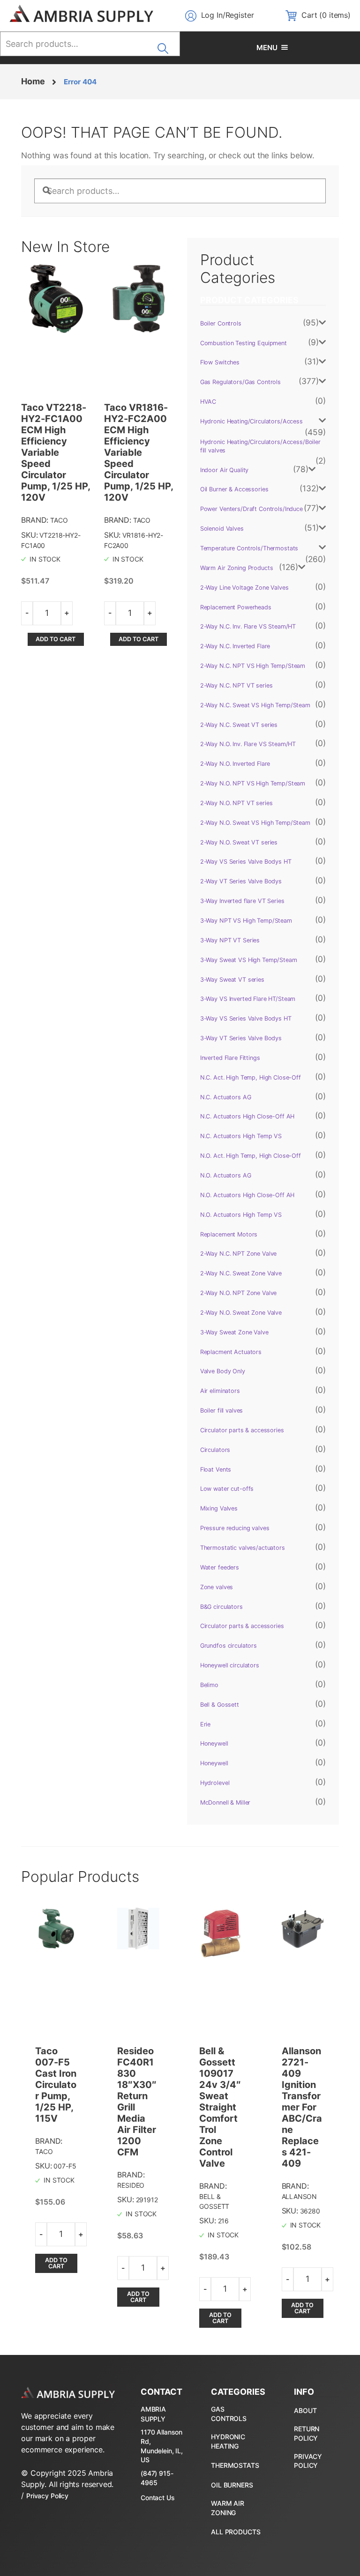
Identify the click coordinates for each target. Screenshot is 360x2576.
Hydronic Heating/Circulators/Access (251, 421)
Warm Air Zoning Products (237, 568)
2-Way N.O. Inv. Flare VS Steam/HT (248, 744)
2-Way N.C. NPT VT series (236, 685)
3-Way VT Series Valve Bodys (241, 1038)
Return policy (307, 2433)
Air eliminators (220, 1391)
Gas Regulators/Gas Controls (240, 382)
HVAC (208, 402)
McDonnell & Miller (225, 1802)
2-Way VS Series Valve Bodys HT (246, 862)
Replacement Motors (229, 1234)
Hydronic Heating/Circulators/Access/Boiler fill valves (260, 446)
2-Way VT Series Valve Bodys (241, 881)
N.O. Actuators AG (226, 1175)
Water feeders (220, 1567)
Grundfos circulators (229, 1646)
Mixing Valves (219, 1508)
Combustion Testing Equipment (244, 343)
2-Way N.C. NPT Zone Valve (239, 1254)
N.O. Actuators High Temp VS (241, 1215)
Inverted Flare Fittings (230, 1058)
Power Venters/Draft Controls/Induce (251, 509)
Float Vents (216, 1469)
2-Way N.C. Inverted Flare (235, 646)
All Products (236, 2532)
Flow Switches (220, 362)
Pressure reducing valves (235, 1528)
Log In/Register (228, 15)
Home (33, 81)
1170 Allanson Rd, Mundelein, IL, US (162, 2446)
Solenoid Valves (222, 529)
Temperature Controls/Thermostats (249, 548)
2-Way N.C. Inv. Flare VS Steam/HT (248, 626)
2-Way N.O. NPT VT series (236, 803)
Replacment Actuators (231, 1352)
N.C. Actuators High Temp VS (241, 1136)
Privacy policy (308, 2461)
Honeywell (214, 1743)
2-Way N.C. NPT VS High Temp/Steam (253, 666)
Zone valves (217, 1587)
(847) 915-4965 (157, 2478)
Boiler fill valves (221, 1410)
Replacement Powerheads (236, 607)
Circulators (215, 1450)
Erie (205, 1724)
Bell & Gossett (220, 1705)
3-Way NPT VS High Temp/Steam (246, 921)
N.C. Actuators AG (226, 1097)
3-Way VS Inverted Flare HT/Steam (248, 999)
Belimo (209, 1685)
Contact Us (158, 2498)
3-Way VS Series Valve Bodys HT (246, 1018)
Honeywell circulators (230, 1665)
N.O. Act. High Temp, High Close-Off (251, 1156)
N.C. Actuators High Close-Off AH (247, 1116)
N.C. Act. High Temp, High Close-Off (251, 1077)
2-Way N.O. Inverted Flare (235, 764)
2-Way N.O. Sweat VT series (239, 842)
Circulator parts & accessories (242, 1430)
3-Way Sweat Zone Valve (234, 1332)
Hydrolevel (215, 1783)
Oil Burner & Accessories (234, 489)
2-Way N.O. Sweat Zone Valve (241, 1313)
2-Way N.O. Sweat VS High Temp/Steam (255, 823)
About (305, 2410)
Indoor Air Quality (224, 470)
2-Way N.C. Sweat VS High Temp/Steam (255, 705)
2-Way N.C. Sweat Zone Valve (241, 1273)
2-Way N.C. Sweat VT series (239, 725)
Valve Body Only (223, 1371)
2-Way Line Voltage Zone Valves (244, 588)
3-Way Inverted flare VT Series (242, 901)
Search (165, 45)
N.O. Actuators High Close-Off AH (247, 1195)
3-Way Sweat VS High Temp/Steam (249, 960)
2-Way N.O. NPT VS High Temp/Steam (253, 783)
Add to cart (56, 639)
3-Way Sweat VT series (232, 980)
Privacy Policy (47, 2496)
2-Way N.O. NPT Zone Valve (239, 1293)
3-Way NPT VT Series (230, 940)
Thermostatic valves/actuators (243, 1548)
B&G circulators (221, 1607)
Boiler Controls (221, 323)
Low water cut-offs (227, 1489)
